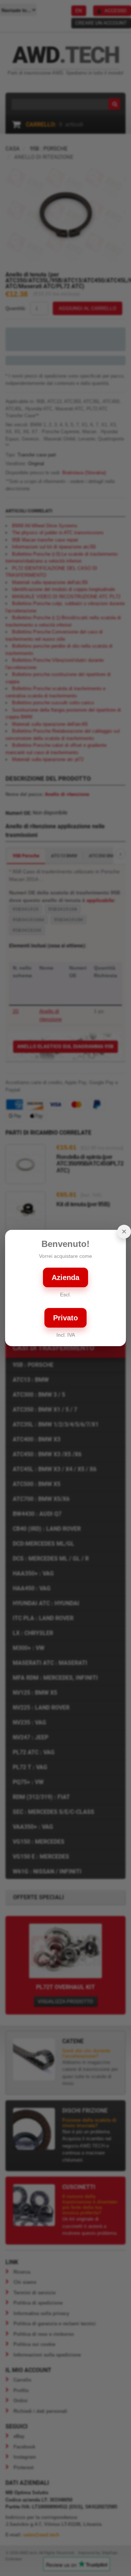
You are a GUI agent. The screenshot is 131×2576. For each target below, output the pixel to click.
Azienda (65, 1277)
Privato (65, 1318)
